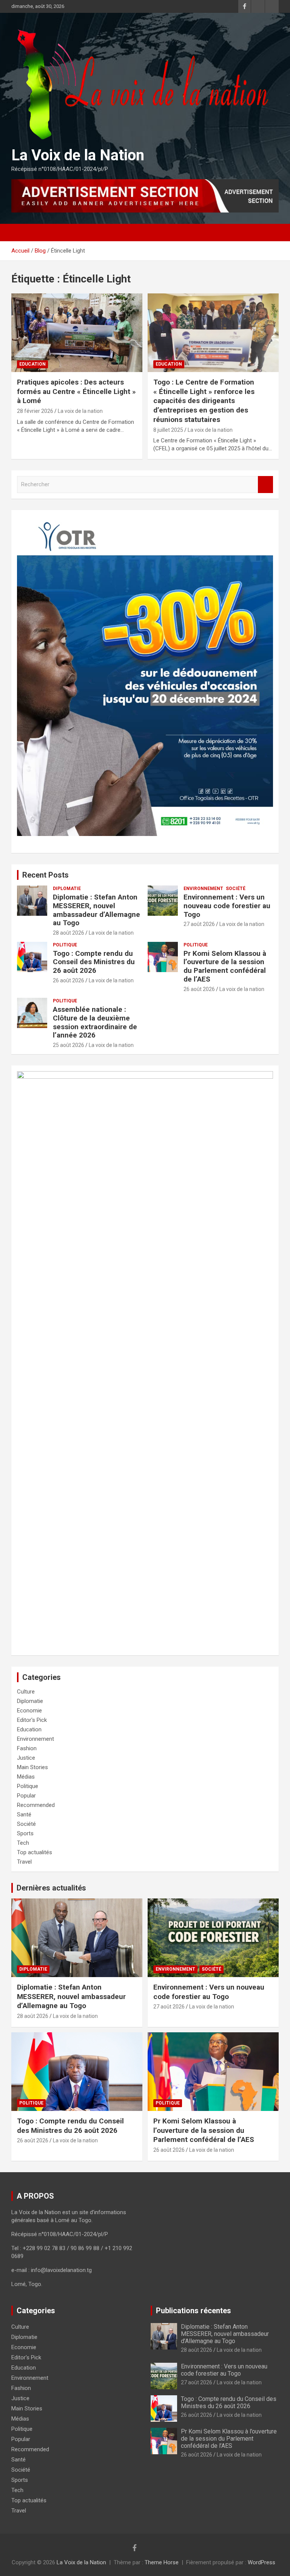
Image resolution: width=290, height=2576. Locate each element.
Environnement (203, 889)
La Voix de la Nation (78, 155)
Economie (29, 1711)
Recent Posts (46, 875)
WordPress (261, 2562)
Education (32, 364)
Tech (23, 1843)
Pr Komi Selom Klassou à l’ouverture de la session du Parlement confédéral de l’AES (225, 966)
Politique (65, 945)
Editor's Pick (32, 1720)
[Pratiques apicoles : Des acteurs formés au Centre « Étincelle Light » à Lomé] (77, 333)
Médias (26, 1777)
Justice (26, 1758)
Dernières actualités (51, 1888)
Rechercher (265, 485)
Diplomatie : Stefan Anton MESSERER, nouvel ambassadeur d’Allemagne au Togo (96, 910)
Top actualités (35, 1852)
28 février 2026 (35, 411)
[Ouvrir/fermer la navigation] (21, 233)
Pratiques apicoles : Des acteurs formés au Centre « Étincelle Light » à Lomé (76, 391)
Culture (26, 1692)
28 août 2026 (69, 933)
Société (236, 889)
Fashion (27, 1748)
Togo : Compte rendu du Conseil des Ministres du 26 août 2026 (94, 962)
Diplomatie (67, 889)
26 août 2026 (69, 980)
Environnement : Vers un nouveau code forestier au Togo (227, 906)
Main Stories (32, 1767)
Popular (26, 1796)
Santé (24, 1815)
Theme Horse (162, 2562)
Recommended (36, 1805)
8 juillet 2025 (168, 430)
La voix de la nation (80, 411)
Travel (24, 1862)
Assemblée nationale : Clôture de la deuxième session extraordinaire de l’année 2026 (95, 1022)
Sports (25, 1833)
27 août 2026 (199, 924)
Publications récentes (194, 2311)
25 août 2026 (69, 1045)
